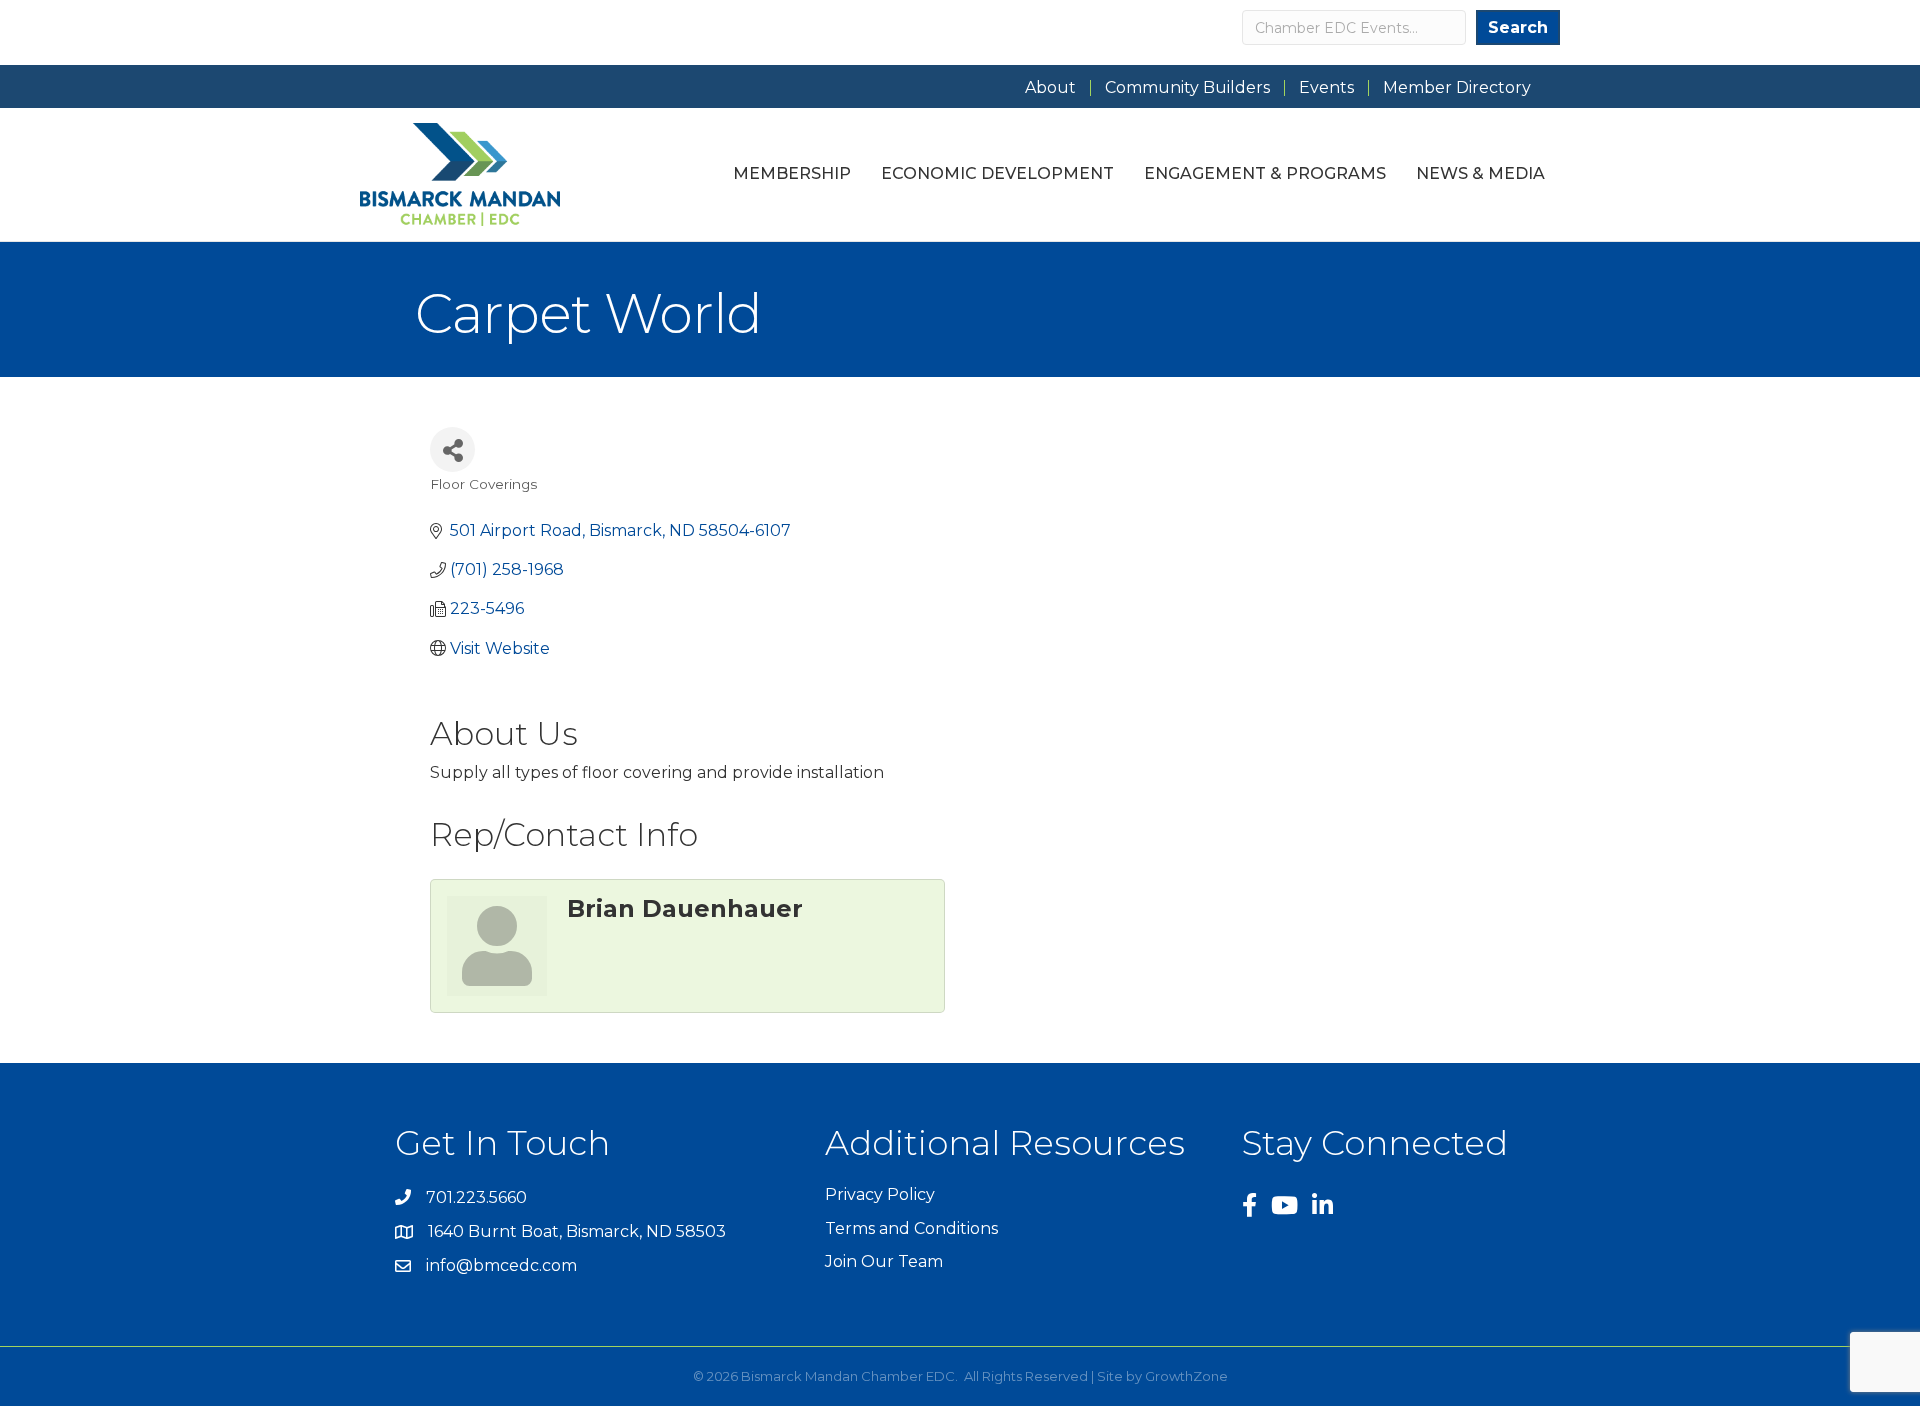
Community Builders (1187, 88)
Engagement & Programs (1265, 173)
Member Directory (1457, 88)
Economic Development (997, 173)
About (1050, 88)
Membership (792, 173)
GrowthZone (1186, 1376)
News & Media (1480, 173)
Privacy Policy (880, 1194)
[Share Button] (452, 449)
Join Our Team (884, 1261)
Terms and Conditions (911, 1228)
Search (1518, 27)
